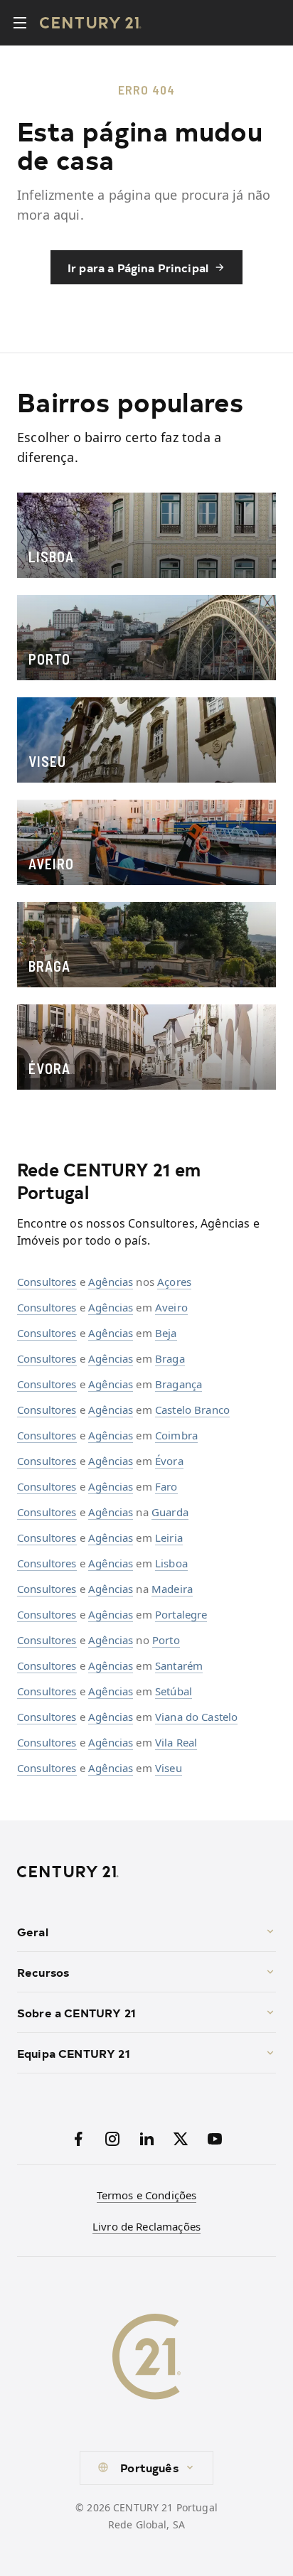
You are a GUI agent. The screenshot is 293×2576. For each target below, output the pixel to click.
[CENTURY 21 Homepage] (146, 1872)
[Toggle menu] (20, 23)
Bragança (179, 1384)
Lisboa (171, 1563)
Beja (166, 1333)
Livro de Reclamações (146, 2226)
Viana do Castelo (196, 1717)
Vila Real (176, 1742)
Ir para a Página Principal (138, 267)
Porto (166, 1640)
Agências (111, 1282)
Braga (170, 1358)
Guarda (170, 1512)
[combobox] (146, 2468)
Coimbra (176, 1435)
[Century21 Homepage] (91, 23)
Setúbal (174, 1691)
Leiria (169, 1537)
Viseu (169, 1768)
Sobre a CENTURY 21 (76, 2012)
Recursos (43, 1972)
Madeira (172, 1589)
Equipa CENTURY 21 (74, 2053)
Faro (166, 1486)
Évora (169, 1461)
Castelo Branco (192, 1410)
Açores (174, 1282)
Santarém (179, 1665)
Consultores (47, 1282)
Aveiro (171, 1307)
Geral (33, 1931)
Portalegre (181, 1614)
